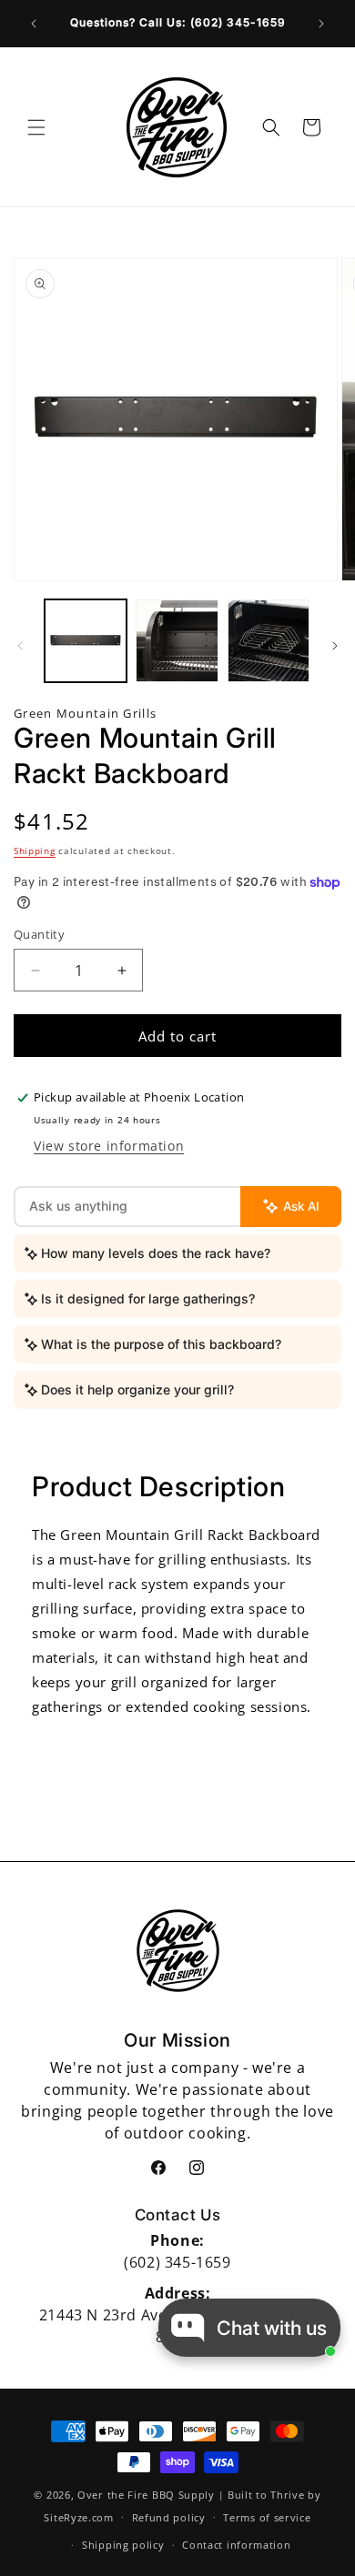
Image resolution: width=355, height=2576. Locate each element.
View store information (109, 1146)
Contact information (236, 2545)
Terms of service (267, 2517)
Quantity (39, 934)
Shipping (35, 850)
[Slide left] (20, 646)
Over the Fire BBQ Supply (146, 2495)
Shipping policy (123, 2545)
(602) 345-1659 (177, 2262)
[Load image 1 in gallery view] (86, 640)
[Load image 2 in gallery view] (177, 640)
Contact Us (178, 2215)
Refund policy (169, 2517)
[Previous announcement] (34, 24)
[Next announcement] (321, 24)
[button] (36, 127)
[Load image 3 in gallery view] (269, 640)
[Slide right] (335, 646)
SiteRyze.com (78, 2516)
